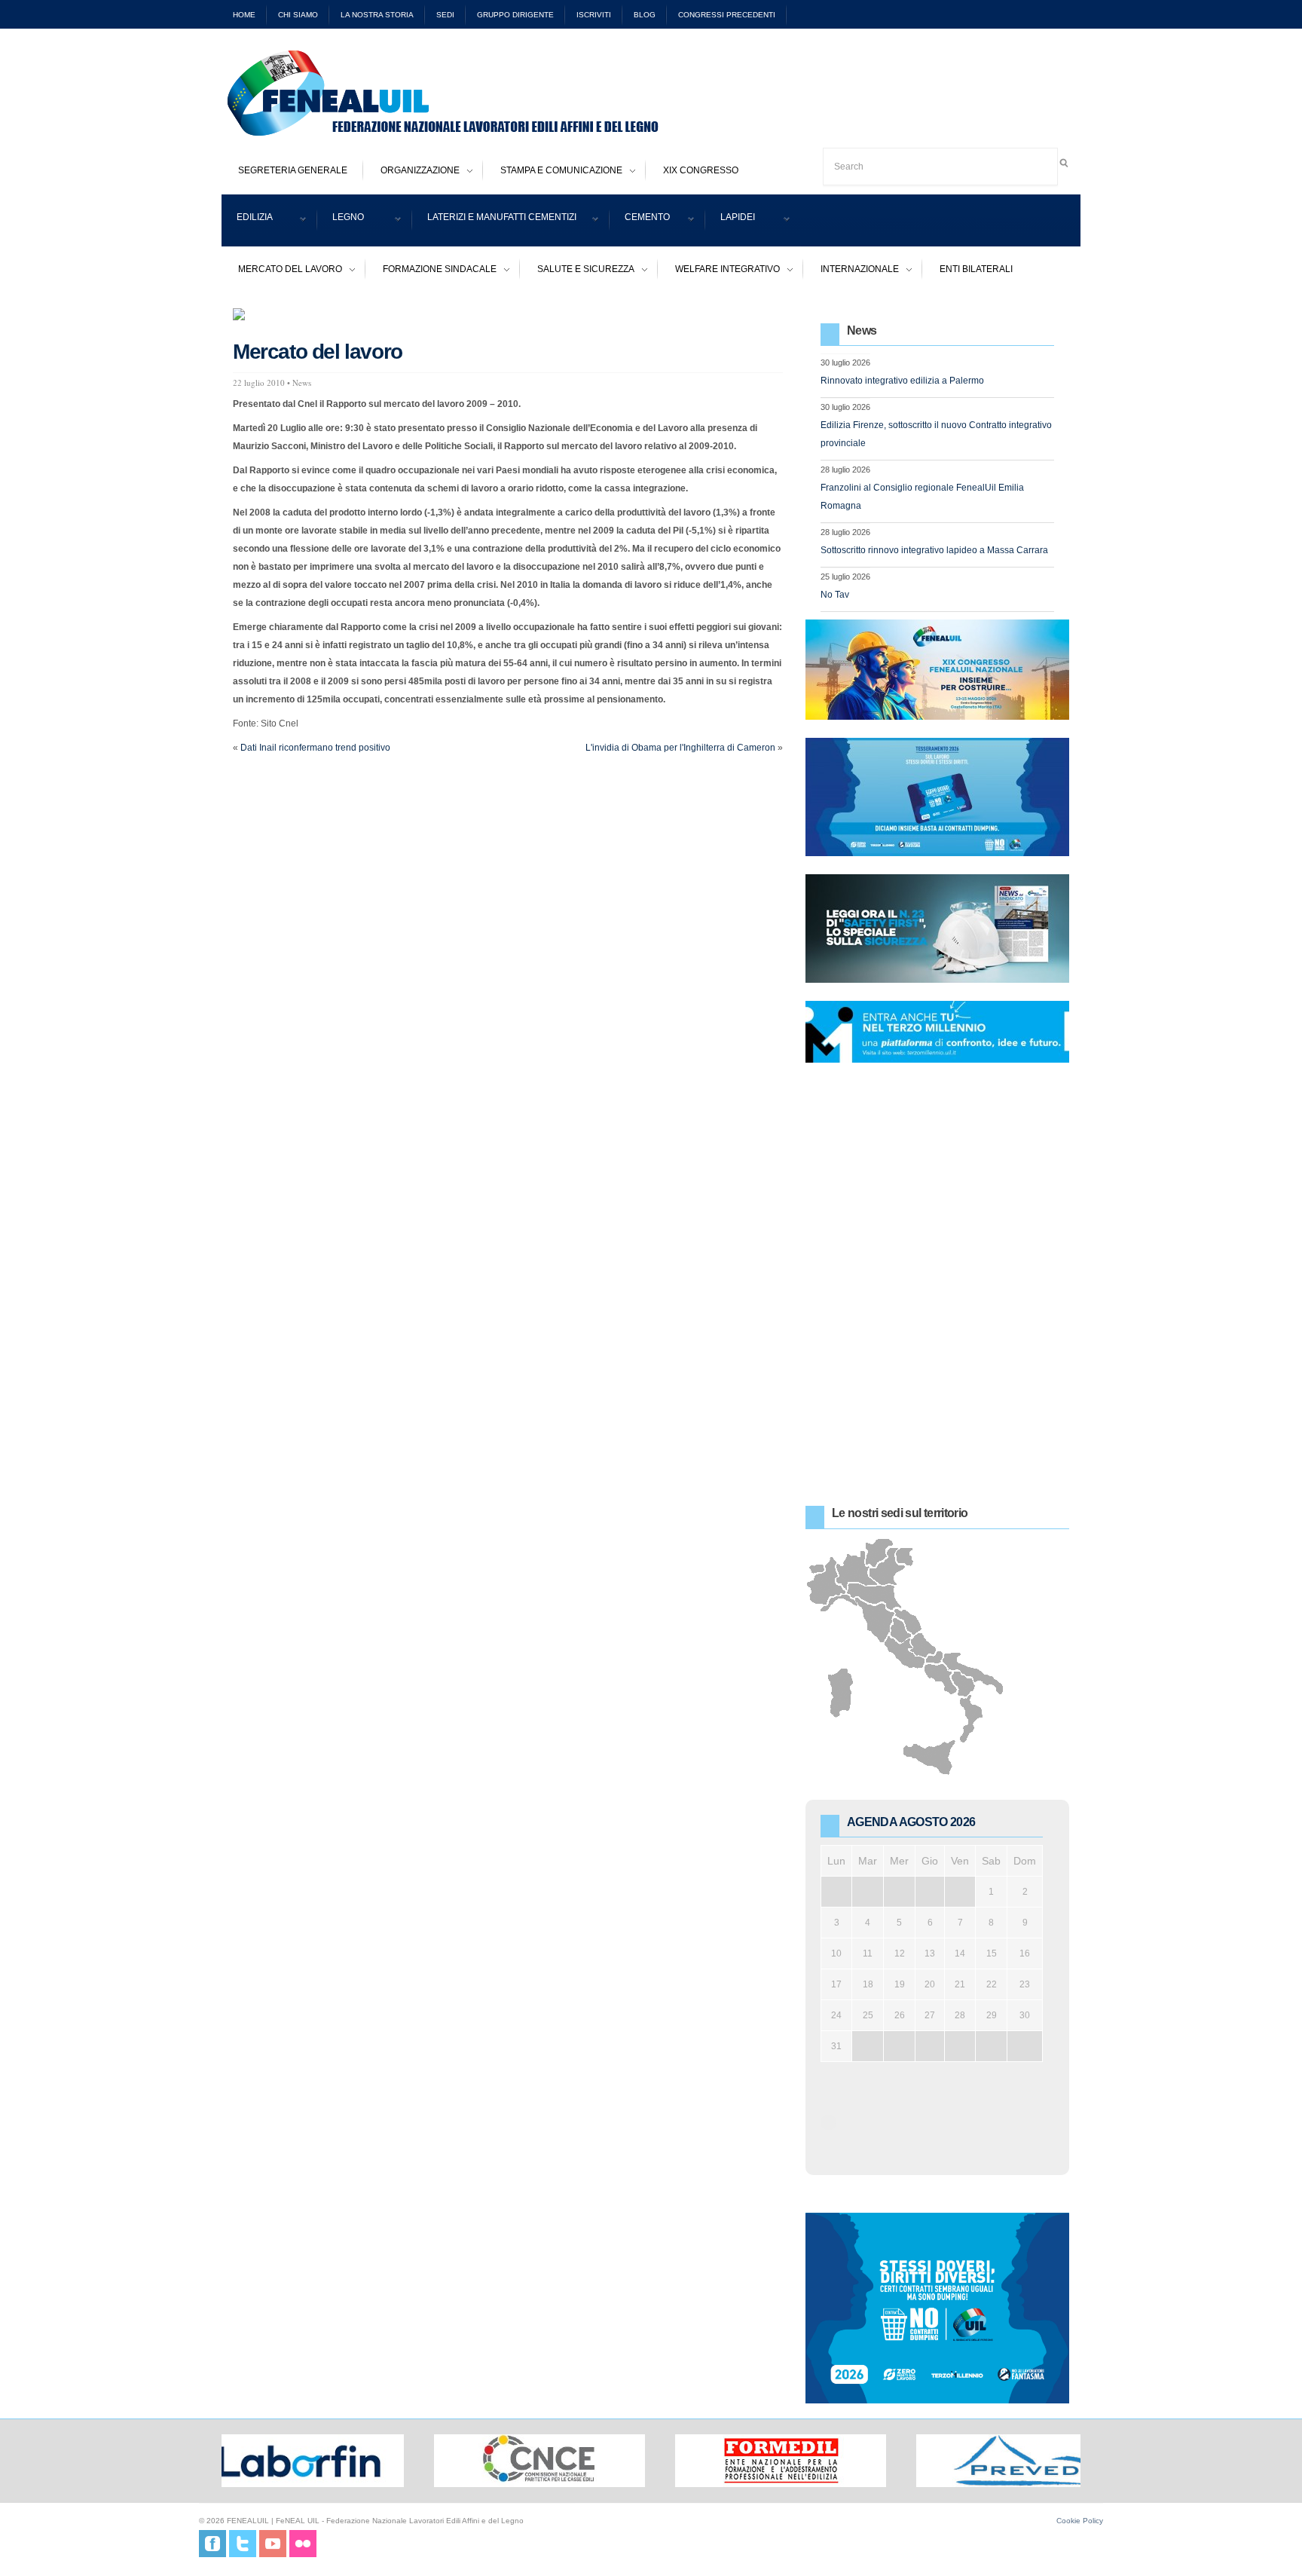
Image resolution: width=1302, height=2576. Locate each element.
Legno (341, 220)
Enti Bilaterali (976, 269)
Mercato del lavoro (282, 271)
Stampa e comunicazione (553, 172)
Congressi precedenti (727, 15)
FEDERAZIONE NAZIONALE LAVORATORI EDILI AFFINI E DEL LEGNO (470, 93)
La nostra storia (377, 15)
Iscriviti (594, 15)
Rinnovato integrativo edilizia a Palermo (902, 381)
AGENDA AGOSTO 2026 (911, 1822)
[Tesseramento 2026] (937, 797)
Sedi (445, 15)
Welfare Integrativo (719, 271)
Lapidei (730, 220)
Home (244, 15)
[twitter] (243, 2543)
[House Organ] (937, 929)
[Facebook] (212, 2543)
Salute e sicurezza (578, 271)
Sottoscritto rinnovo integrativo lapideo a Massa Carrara (934, 550)
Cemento (640, 220)
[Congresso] (937, 669)
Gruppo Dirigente (515, 15)
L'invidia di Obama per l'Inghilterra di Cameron (680, 748)
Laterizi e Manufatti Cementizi (494, 220)
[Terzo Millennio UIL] (937, 1032)
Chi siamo (298, 15)
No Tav (835, 595)
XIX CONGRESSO (701, 170)
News (302, 382)
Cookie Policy (1080, 2521)
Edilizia (247, 220)
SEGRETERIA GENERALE (293, 170)
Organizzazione (412, 172)
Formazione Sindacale (431, 271)
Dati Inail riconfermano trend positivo (315, 748)
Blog (645, 15)
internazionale (851, 271)
